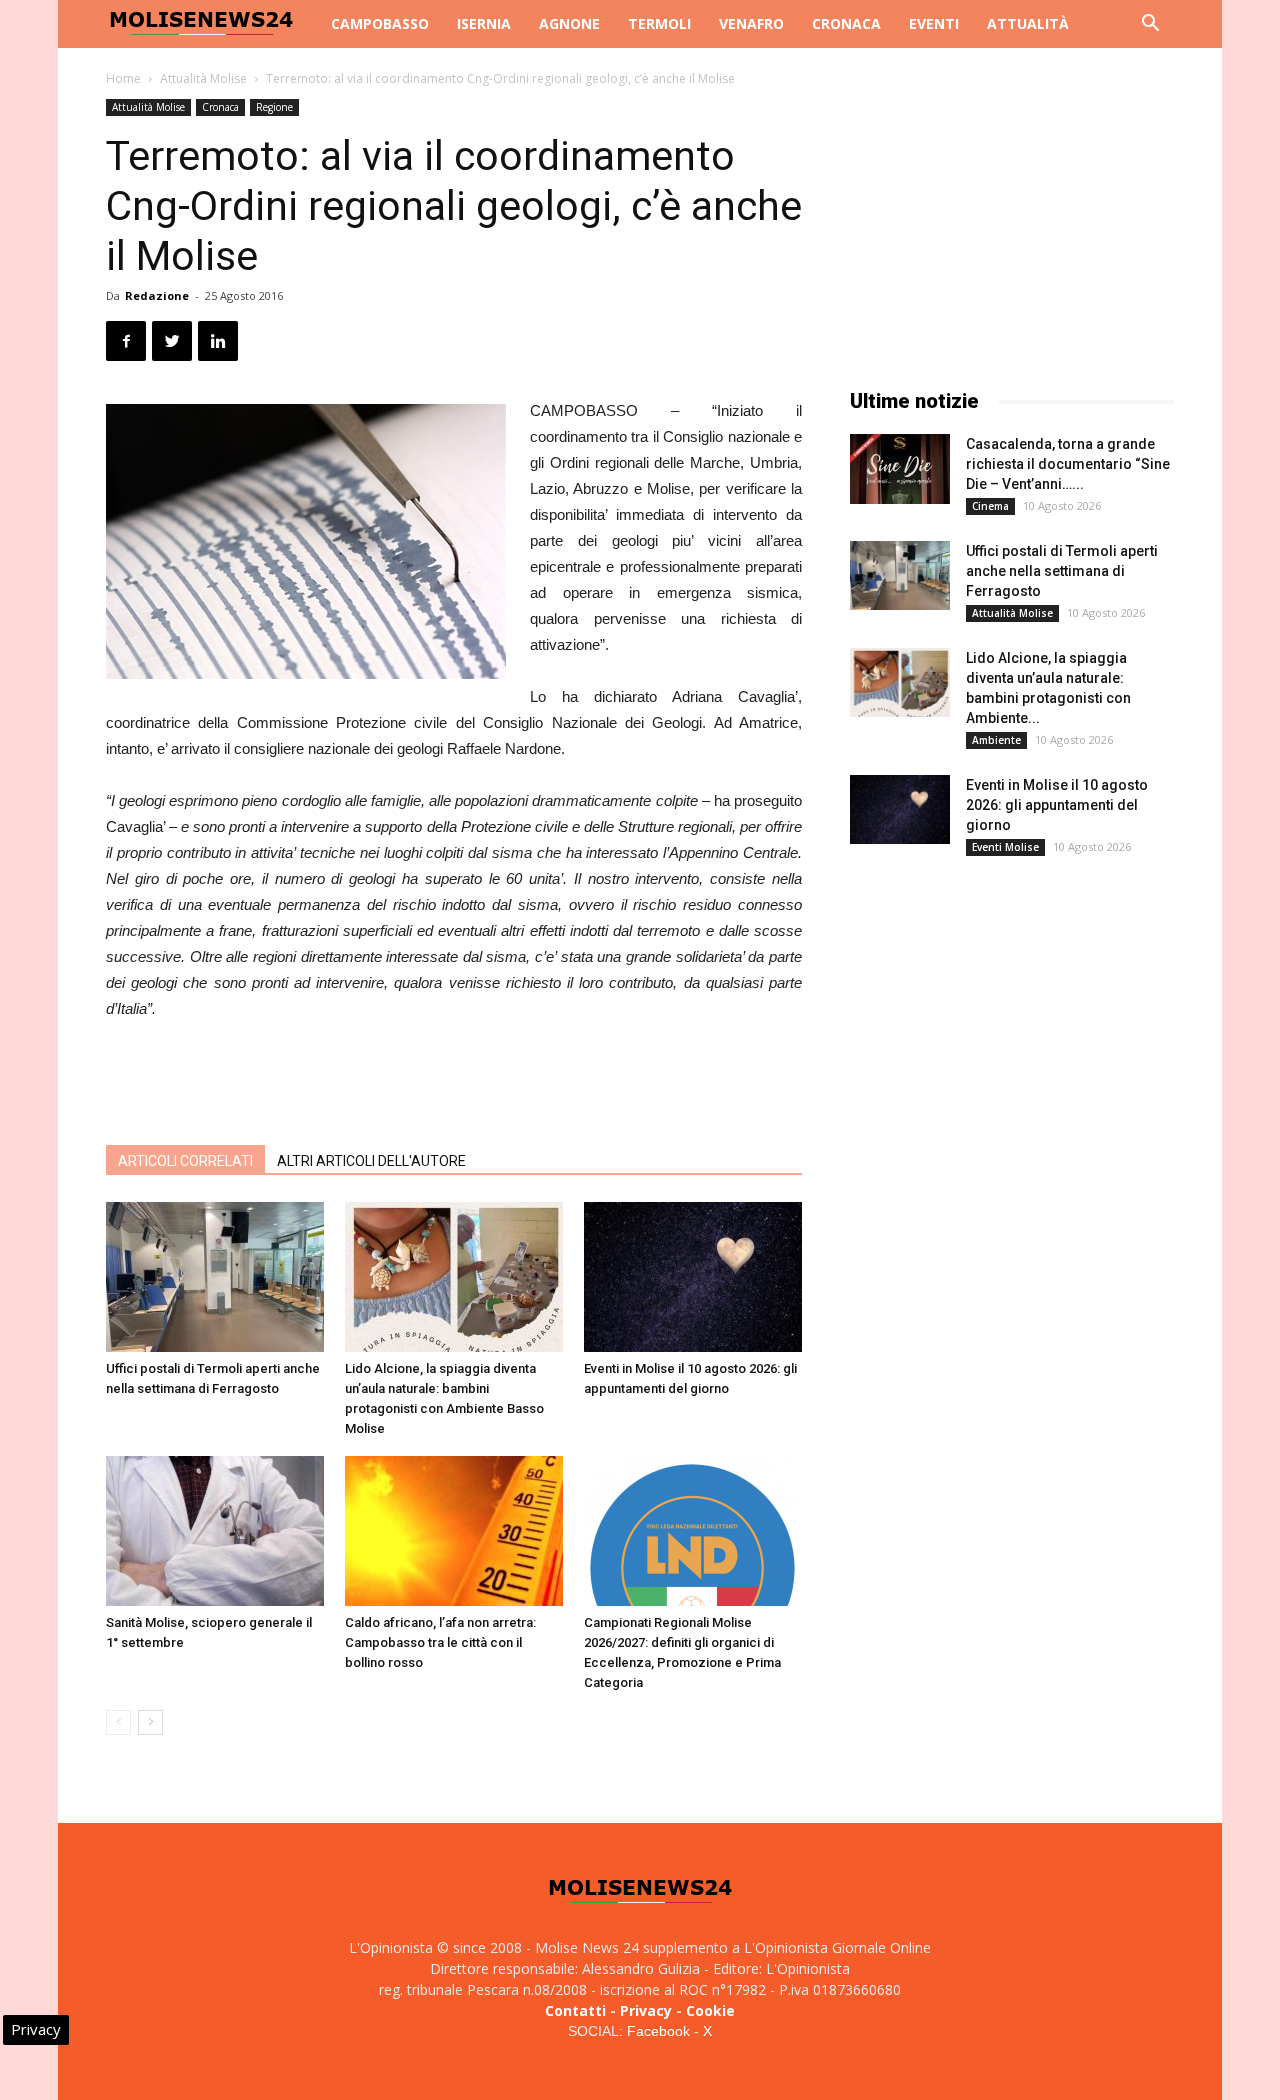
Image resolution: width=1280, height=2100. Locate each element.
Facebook (658, 2031)
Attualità (1028, 23)
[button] (1150, 25)
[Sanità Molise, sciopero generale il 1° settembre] (215, 1531)
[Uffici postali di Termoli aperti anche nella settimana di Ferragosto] (215, 1277)
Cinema (990, 506)
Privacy (646, 2010)
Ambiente (996, 740)
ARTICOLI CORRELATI (185, 1161)
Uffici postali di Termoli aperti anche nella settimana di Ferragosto (1062, 571)
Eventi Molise (1005, 847)
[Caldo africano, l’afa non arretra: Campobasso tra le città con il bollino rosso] (454, 1531)
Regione (274, 107)
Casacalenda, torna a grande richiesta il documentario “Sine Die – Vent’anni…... (1068, 464)
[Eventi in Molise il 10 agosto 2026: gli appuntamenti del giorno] (693, 1277)
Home (123, 78)
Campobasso (380, 23)
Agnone (569, 23)
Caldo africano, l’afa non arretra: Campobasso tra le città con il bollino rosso (440, 1642)
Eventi (934, 23)
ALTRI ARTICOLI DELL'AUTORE (371, 1161)
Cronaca (846, 23)
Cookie (710, 2010)
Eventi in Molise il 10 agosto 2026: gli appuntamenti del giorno (1057, 805)
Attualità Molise (203, 78)
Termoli (659, 23)
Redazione (157, 295)
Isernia (484, 23)
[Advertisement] (454, 1078)
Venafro (751, 23)
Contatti (575, 2010)
